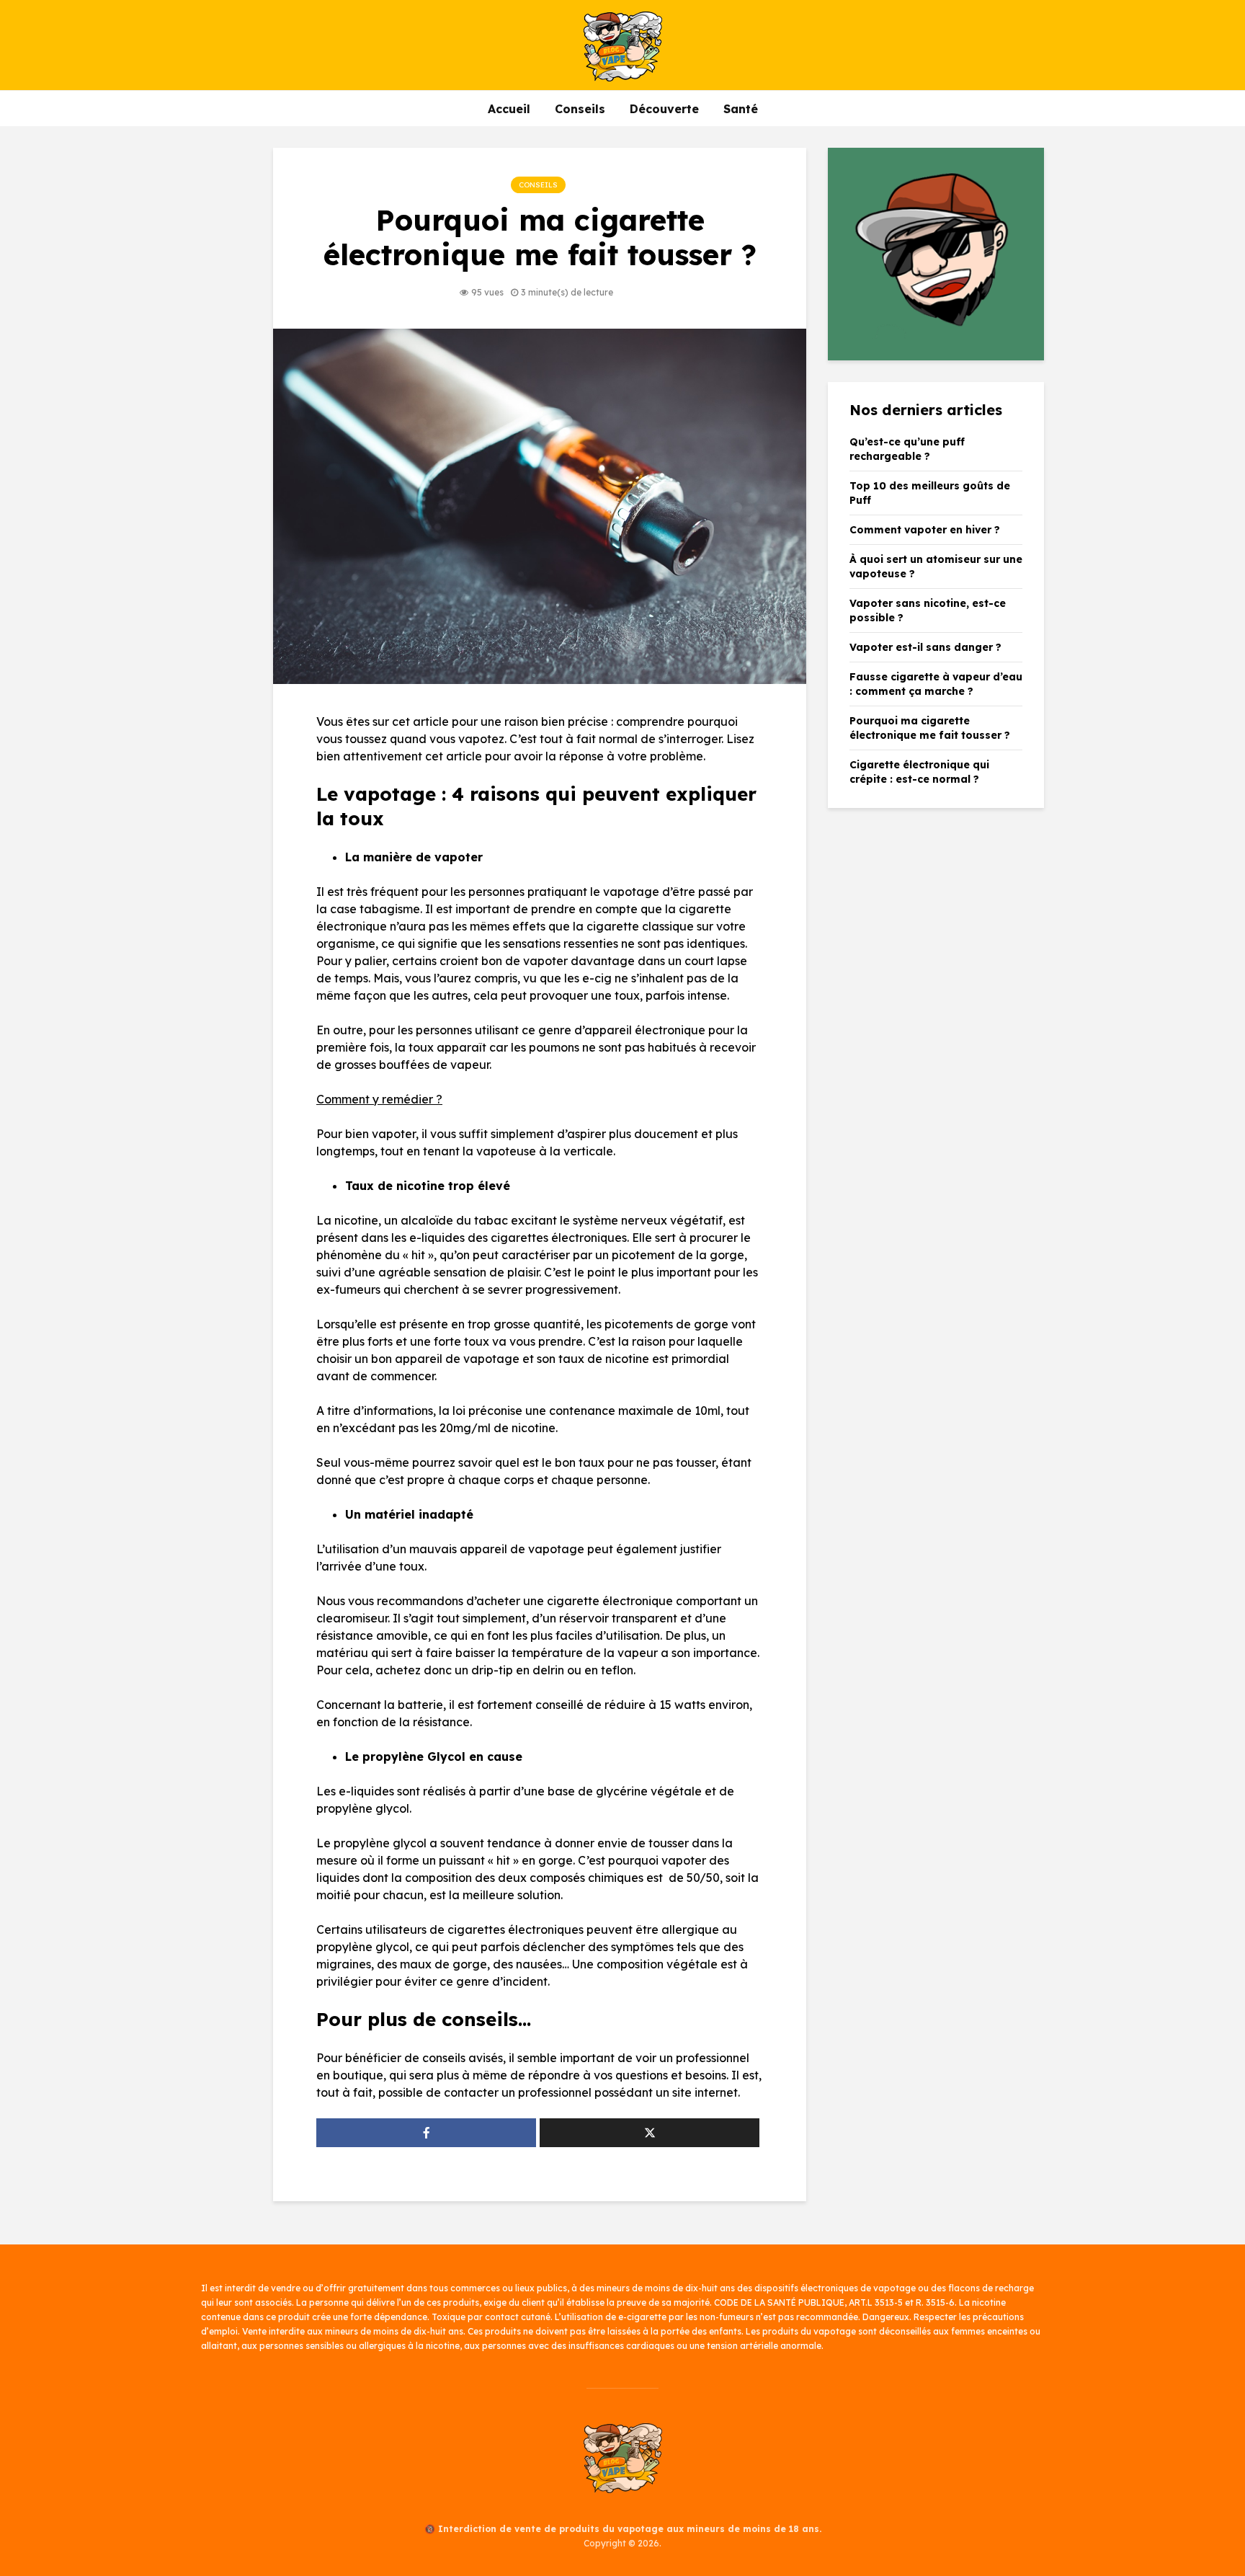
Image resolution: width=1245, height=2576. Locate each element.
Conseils (580, 109)
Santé (741, 109)
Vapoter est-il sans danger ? (925, 647)
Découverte (664, 109)
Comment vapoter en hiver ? (925, 530)
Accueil (509, 109)
